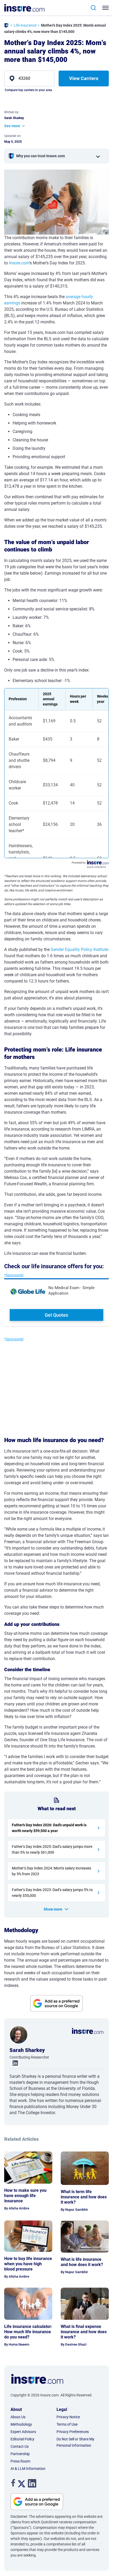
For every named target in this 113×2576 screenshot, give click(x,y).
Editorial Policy (22, 2439)
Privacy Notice (68, 2417)
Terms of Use (67, 2424)
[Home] (6, 26)
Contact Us (20, 2446)
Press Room (20, 2461)
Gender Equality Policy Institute (79, 949)
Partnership (20, 2454)
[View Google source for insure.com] (56, 2003)
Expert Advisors (23, 2432)
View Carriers (84, 78)
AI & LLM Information (28, 2469)
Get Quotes (56, 1315)
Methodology (21, 2424)
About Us (18, 2417)
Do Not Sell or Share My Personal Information (75, 2442)
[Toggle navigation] (107, 8)
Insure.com (19, 263)
